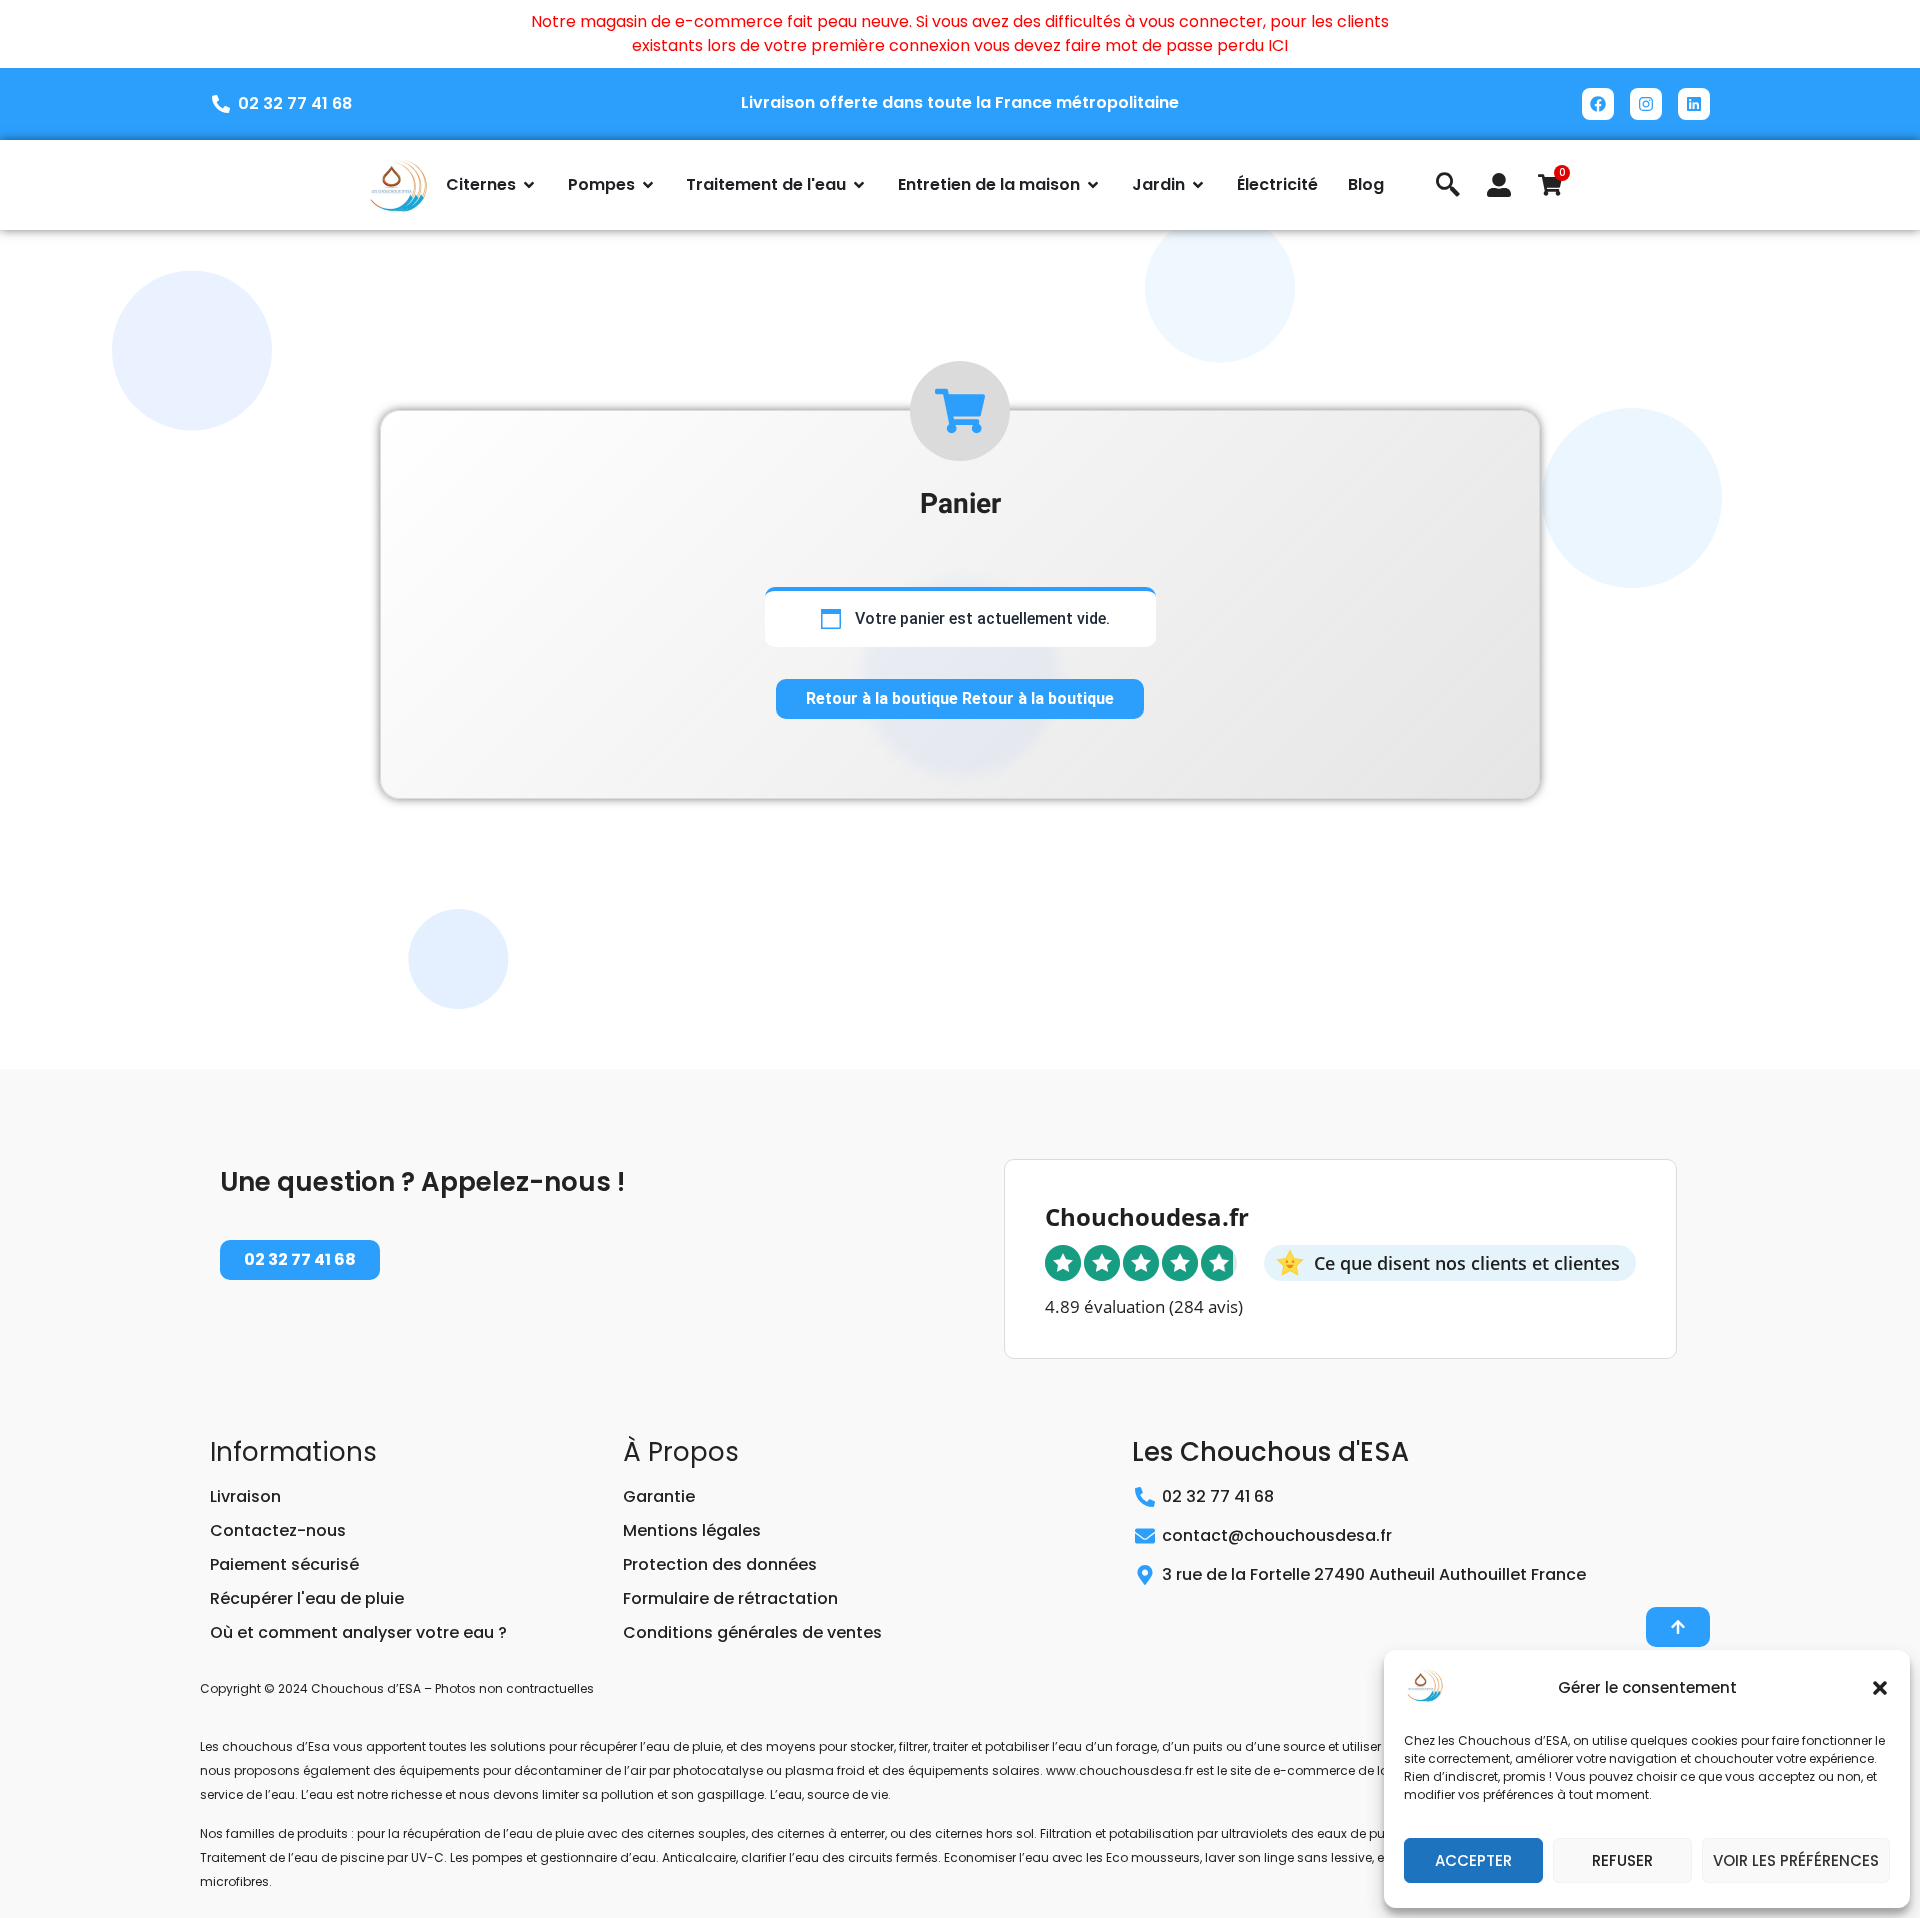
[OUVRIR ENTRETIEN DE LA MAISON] (1093, 185)
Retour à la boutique (884, 698)
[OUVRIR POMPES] (648, 185)
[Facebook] (1598, 104)
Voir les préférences (1796, 1860)
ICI (1278, 45)
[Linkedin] (1694, 104)
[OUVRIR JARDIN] (1198, 185)
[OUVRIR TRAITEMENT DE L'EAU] (859, 185)
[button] (1880, 1688)
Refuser (1622, 1860)
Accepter (1473, 1860)
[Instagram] (1646, 104)
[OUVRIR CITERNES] (529, 185)
